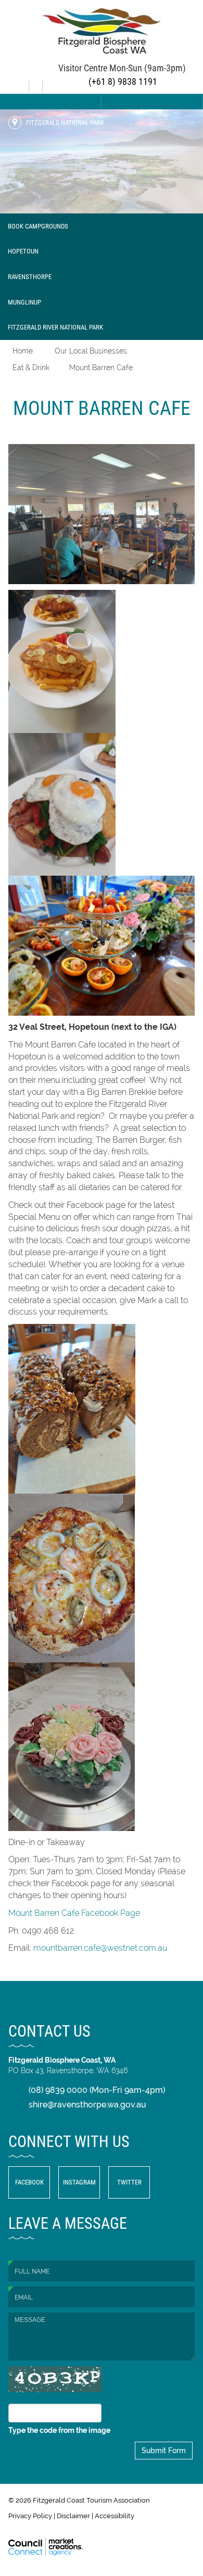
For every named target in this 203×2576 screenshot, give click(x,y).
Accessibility (115, 2516)
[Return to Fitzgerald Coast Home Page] (102, 30)
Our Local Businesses (91, 351)
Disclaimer (73, 2516)
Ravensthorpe (30, 276)
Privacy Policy (30, 2516)
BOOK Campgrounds (38, 226)
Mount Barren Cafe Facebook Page (74, 1913)
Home (23, 351)
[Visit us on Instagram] (37, 83)
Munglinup (24, 302)
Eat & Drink (31, 368)
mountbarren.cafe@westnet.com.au (100, 1948)
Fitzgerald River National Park (55, 327)
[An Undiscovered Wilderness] (102, 161)
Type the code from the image (59, 2430)
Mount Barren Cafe (101, 368)
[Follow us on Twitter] (50, 83)
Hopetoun (23, 251)
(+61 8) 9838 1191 (122, 81)
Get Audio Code (39, 2398)
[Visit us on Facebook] (23, 83)
